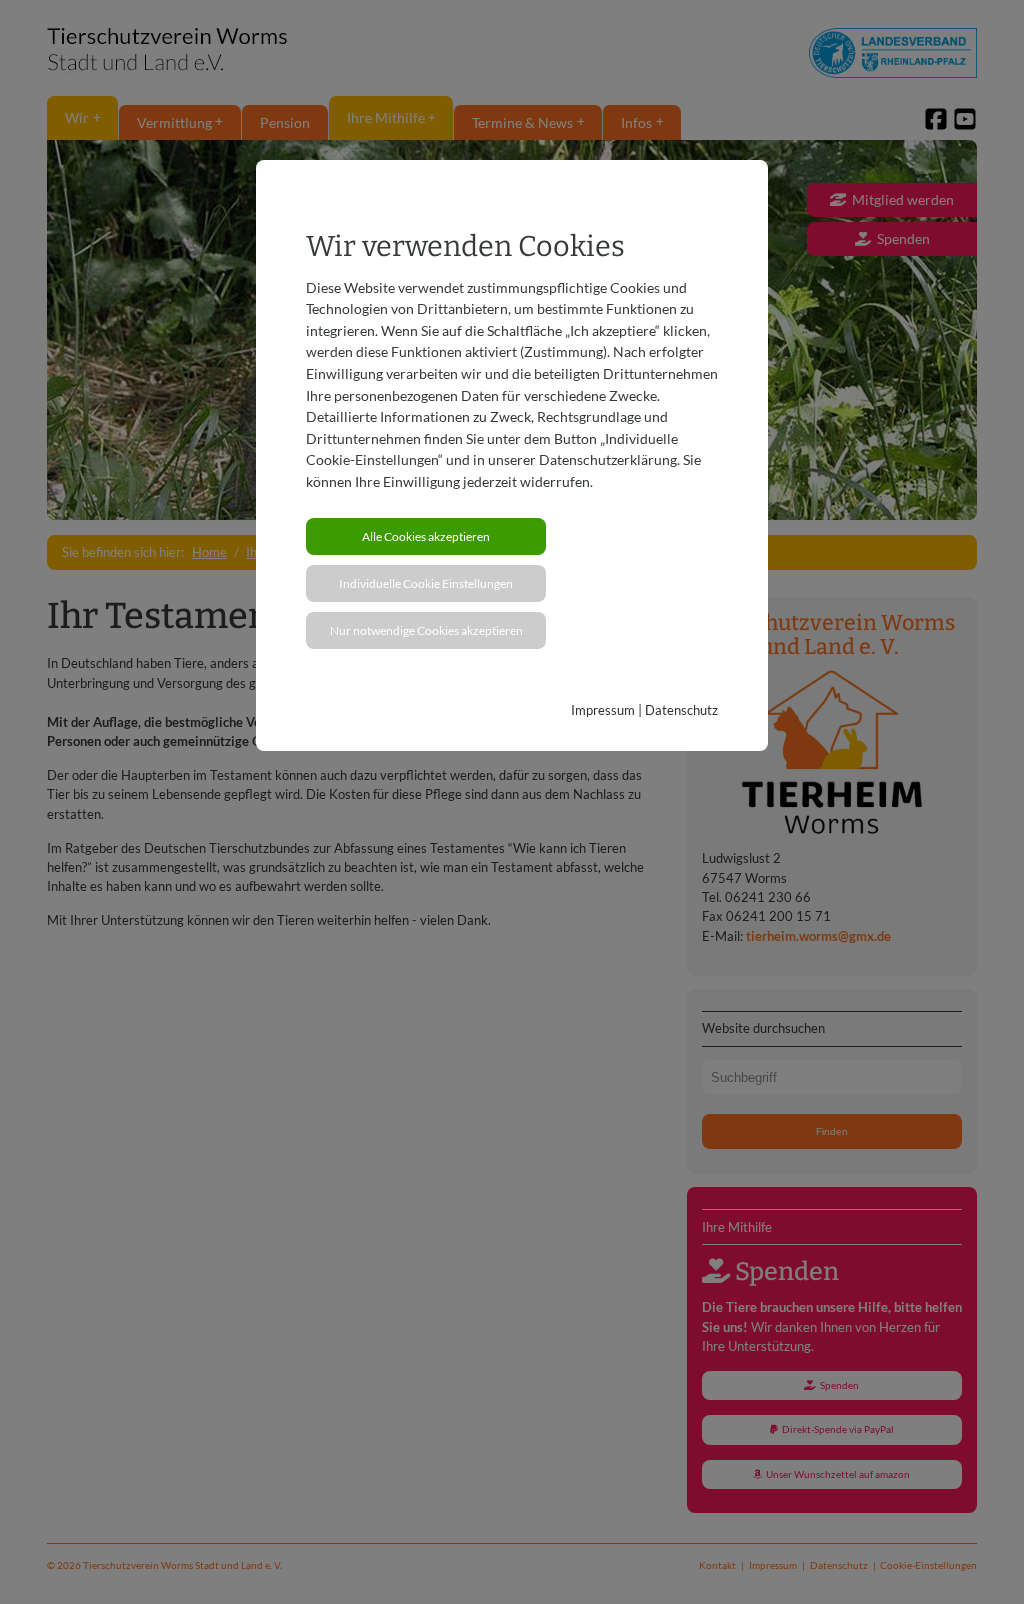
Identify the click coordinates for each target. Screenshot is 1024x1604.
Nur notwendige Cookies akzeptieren (426, 630)
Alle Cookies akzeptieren (426, 536)
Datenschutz (681, 710)
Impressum (603, 710)
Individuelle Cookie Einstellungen (426, 583)
